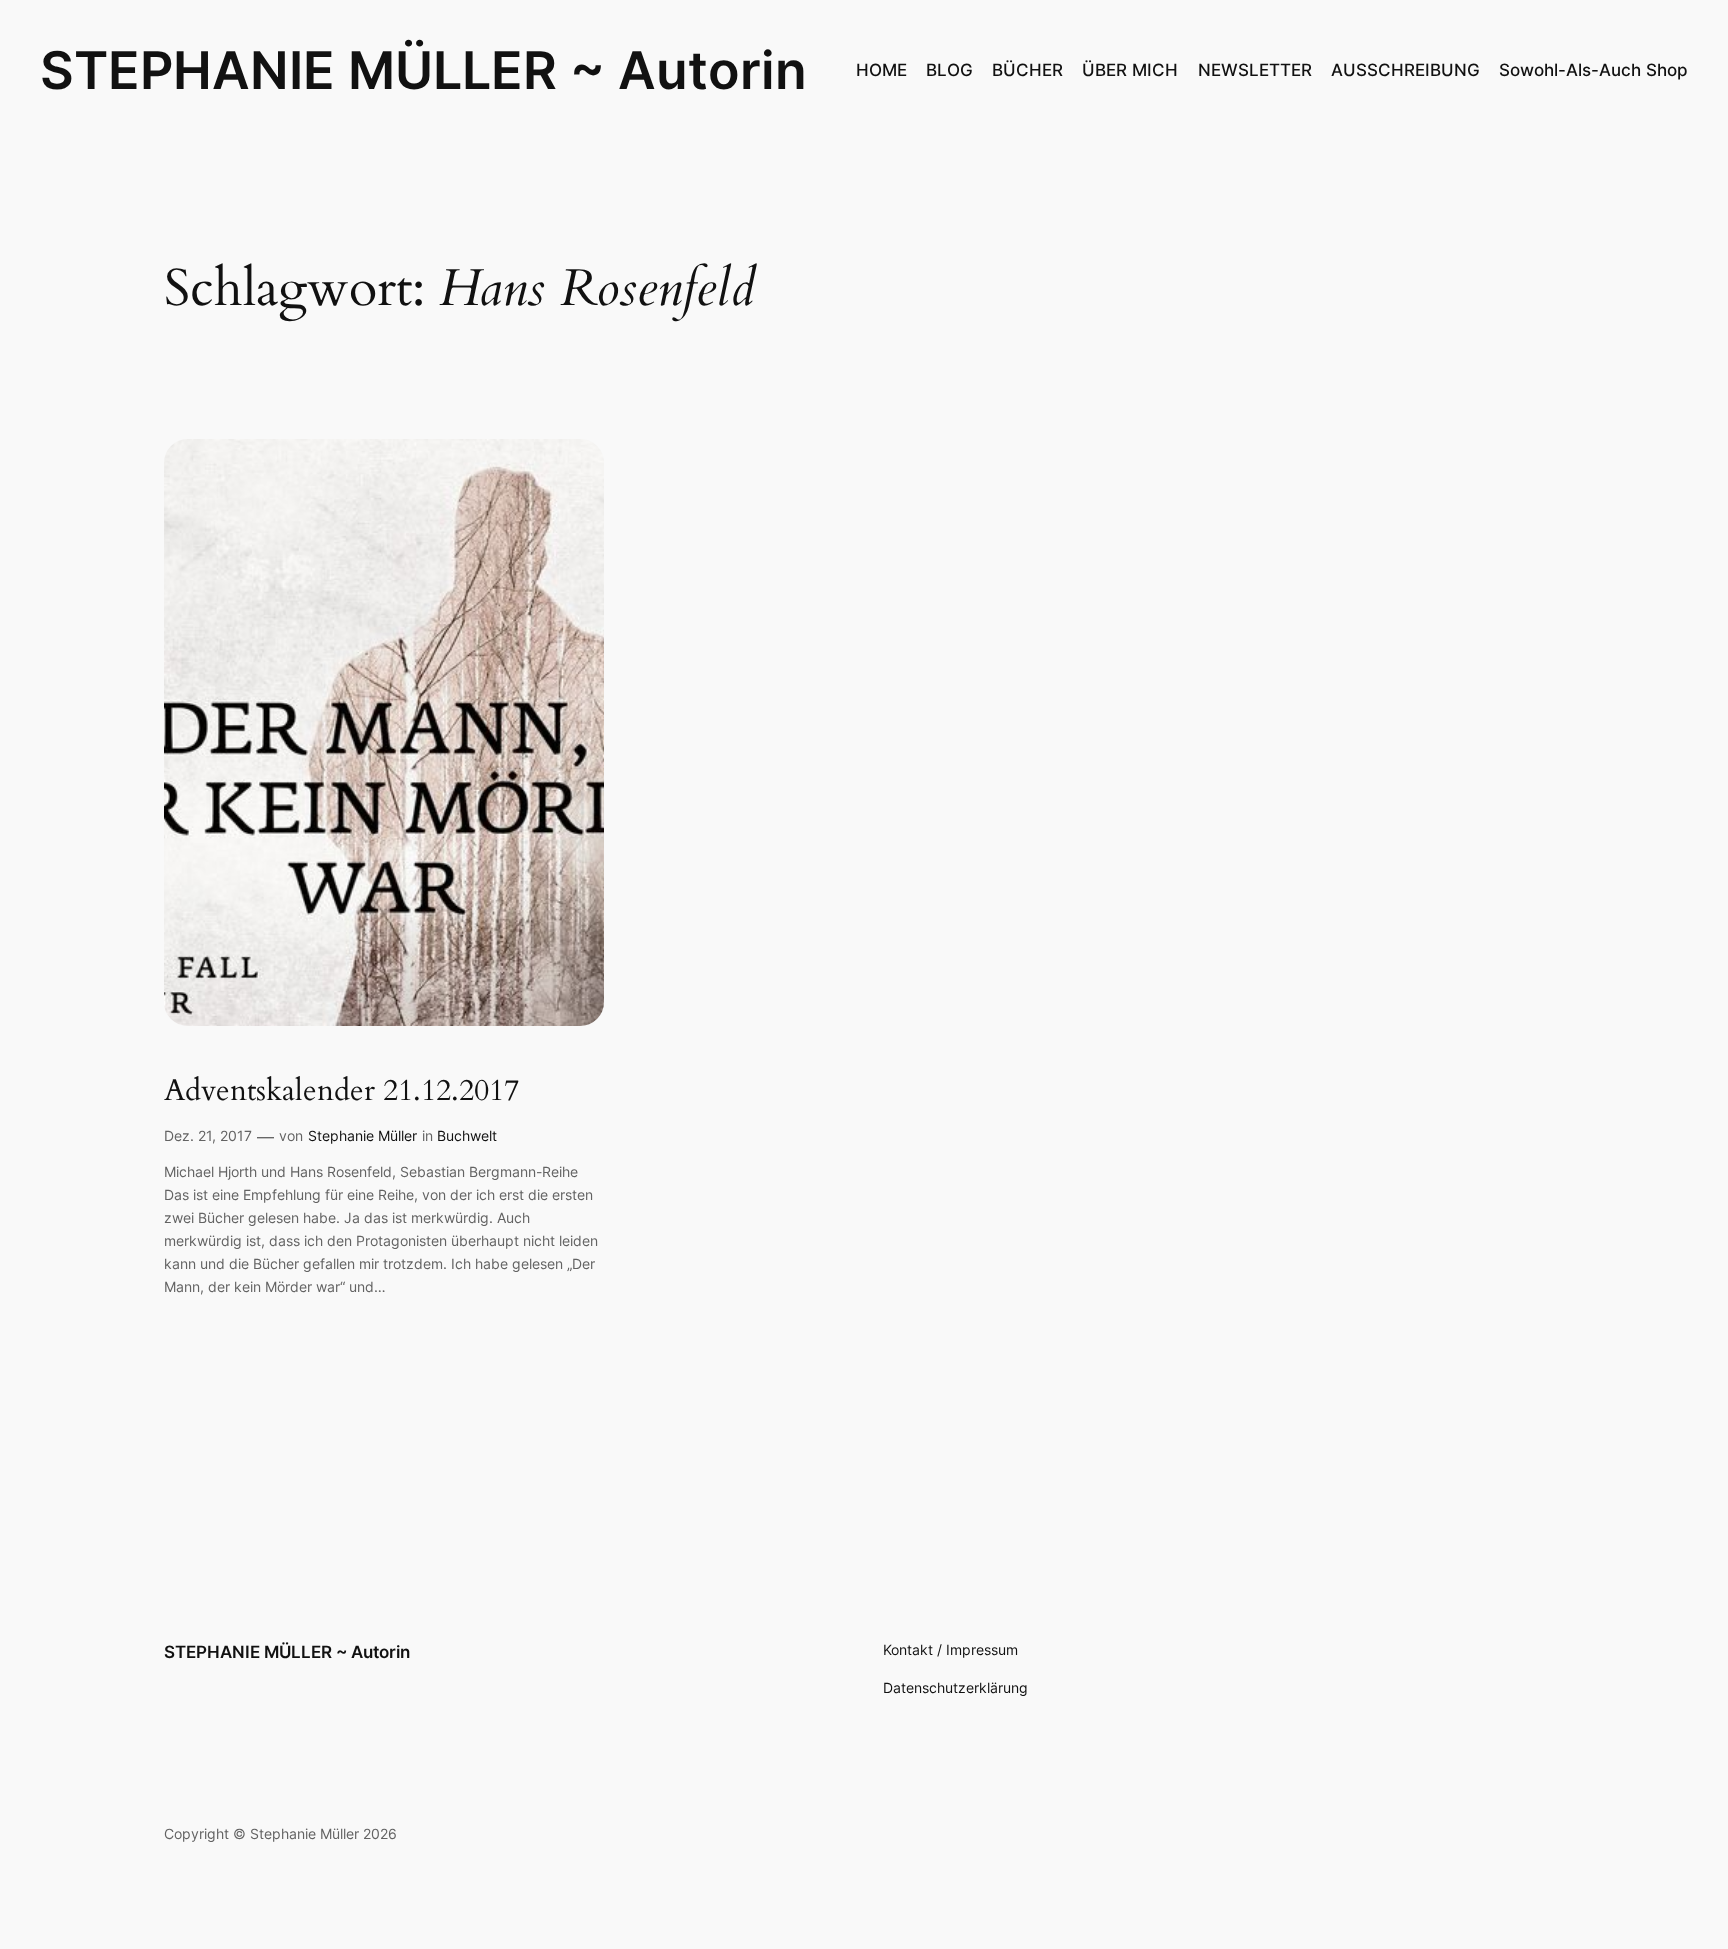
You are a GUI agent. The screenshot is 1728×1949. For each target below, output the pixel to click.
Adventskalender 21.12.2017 (341, 1092)
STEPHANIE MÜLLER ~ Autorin (423, 70)
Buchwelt (467, 1135)
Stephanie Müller (362, 1135)
